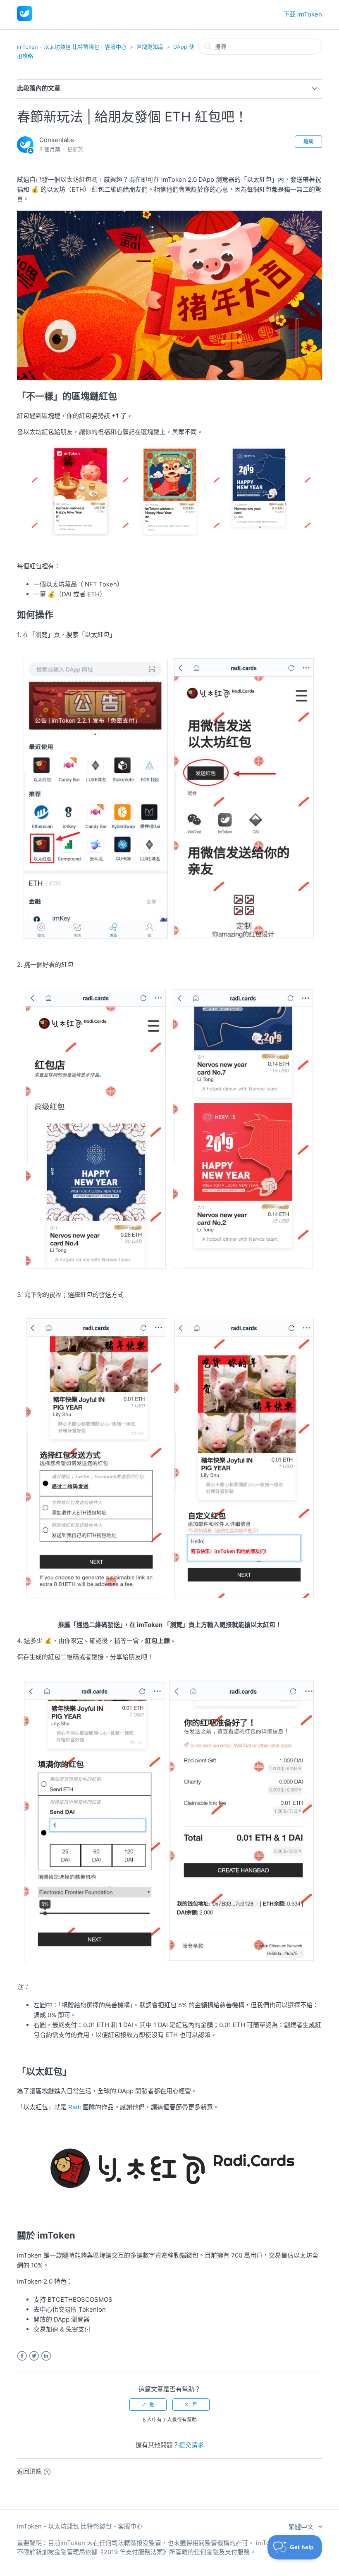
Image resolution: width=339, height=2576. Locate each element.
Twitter (34, 2356)
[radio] (148, 2405)
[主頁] (25, 19)
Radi (75, 2107)
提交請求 (191, 2445)
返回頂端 (29, 2471)
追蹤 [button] (308, 141)
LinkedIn (46, 2356)
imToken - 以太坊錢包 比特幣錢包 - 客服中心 (72, 47)
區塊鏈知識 (150, 47)
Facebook (22, 2356)
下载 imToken (303, 14)
